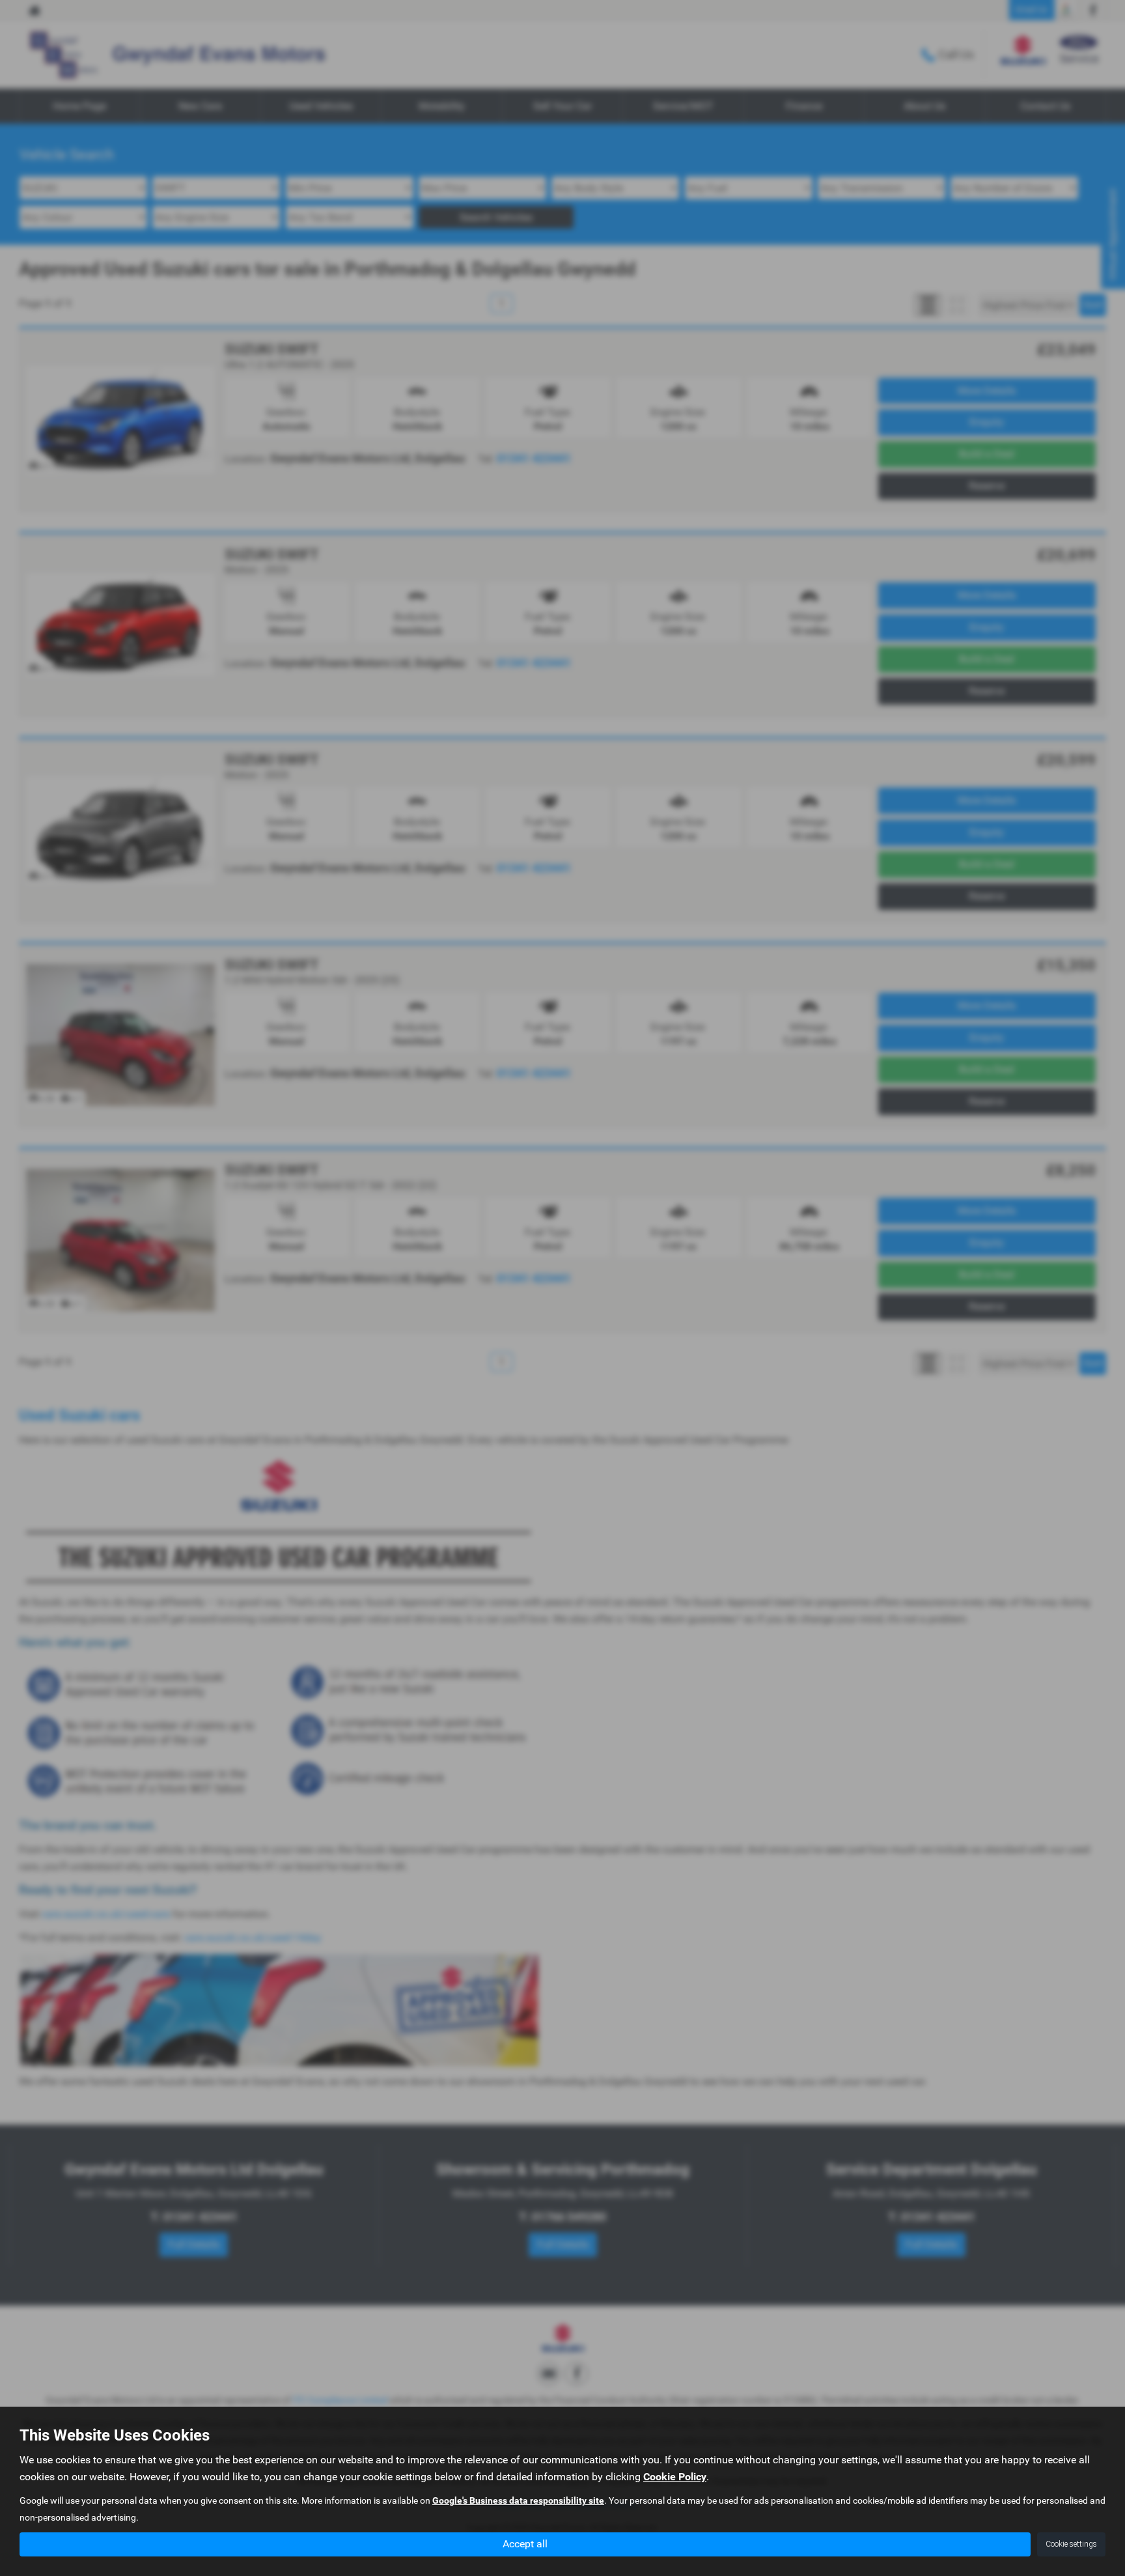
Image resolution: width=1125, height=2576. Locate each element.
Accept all (525, 2544)
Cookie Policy (675, 2477)
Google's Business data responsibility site (518, 2500)
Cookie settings (1071, 2544)
